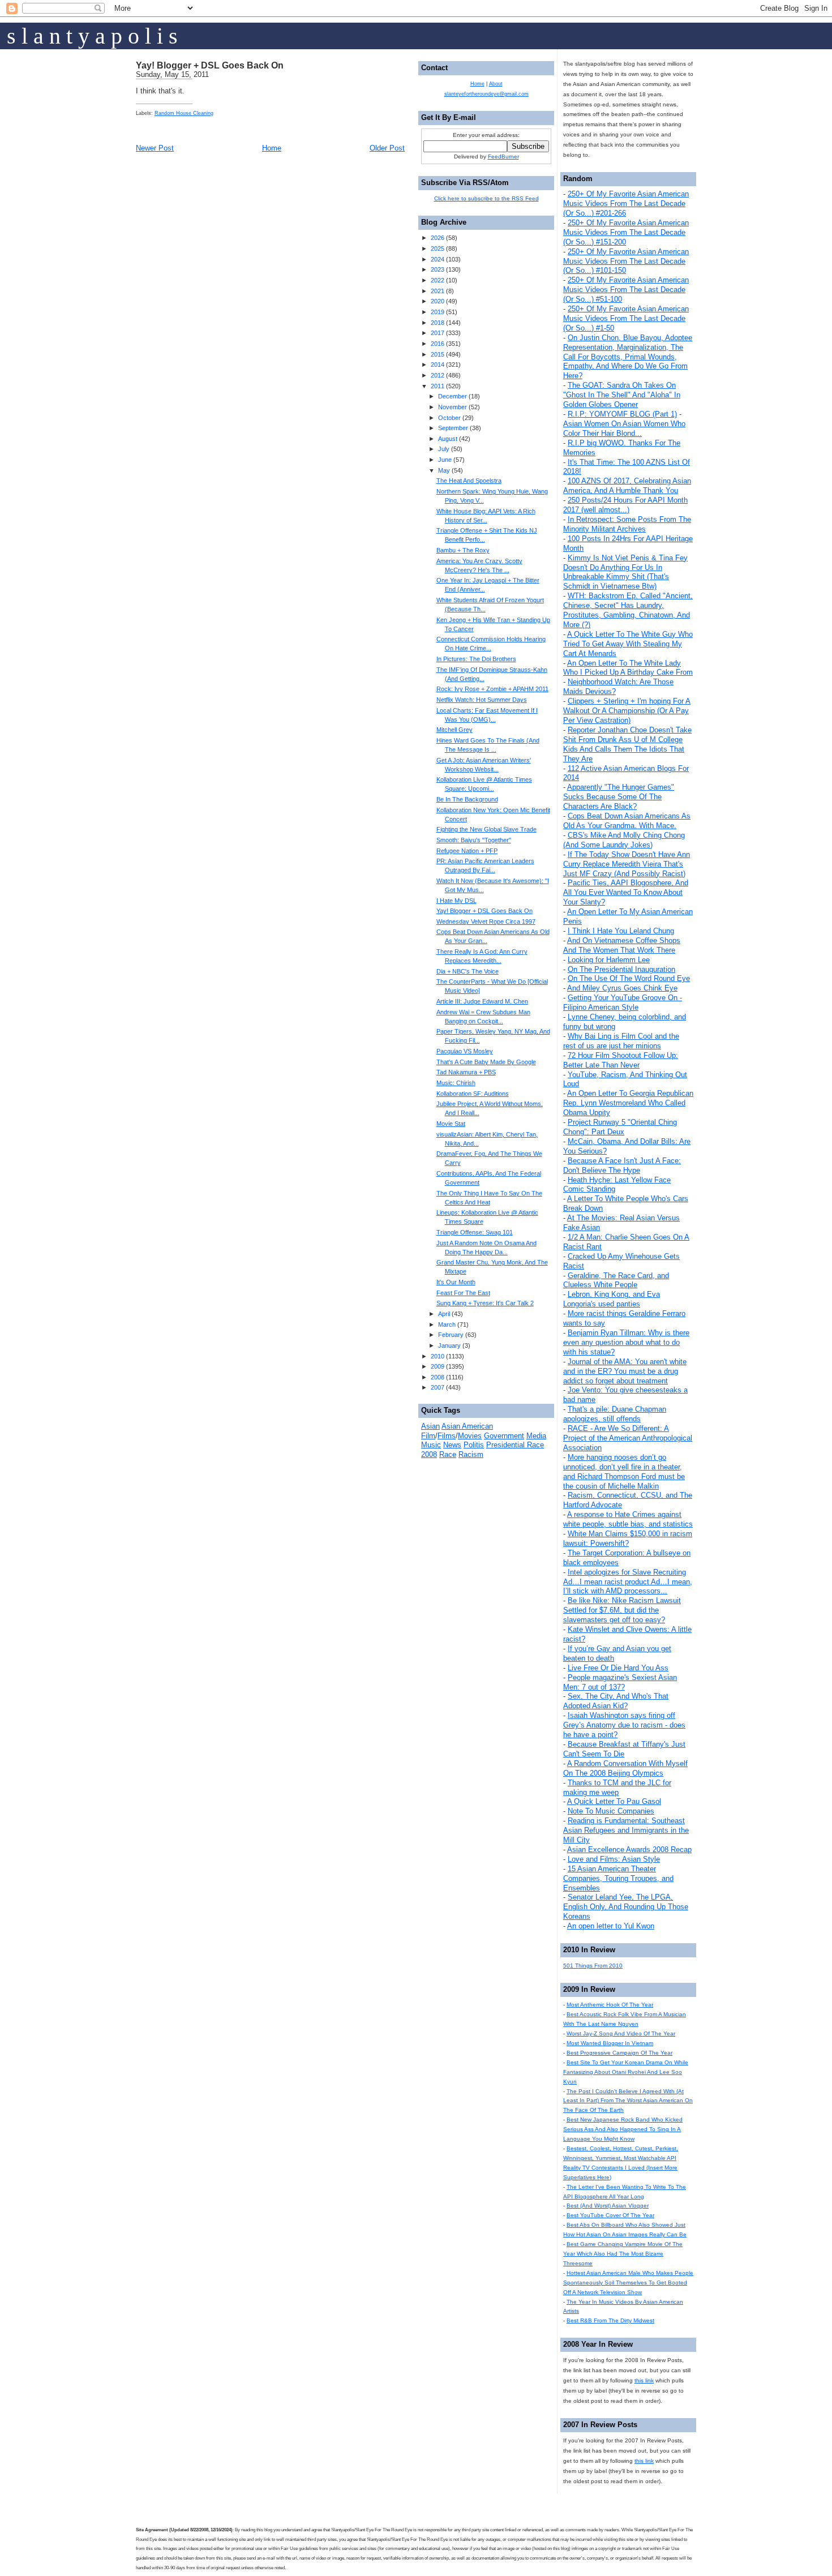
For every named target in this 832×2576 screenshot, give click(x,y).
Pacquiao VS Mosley (465, 1051)
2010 (438, 1356)
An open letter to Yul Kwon (611, 1926)
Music (431, 1445)
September (453, 428)
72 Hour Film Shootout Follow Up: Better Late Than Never (621, 1060)
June (445, 460)
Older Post (387, 148)
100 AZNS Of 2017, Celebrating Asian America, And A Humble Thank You (627, 486)
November (453, 407)
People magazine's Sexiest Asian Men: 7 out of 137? (620, 1682)
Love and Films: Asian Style (614, 1859)
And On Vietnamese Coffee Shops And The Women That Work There (622, 945)
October (449, 418)
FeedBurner (503, 157)
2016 (438, 344)
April (444, 1314)
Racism (471, 1454)
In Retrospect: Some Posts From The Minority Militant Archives (627, 524)
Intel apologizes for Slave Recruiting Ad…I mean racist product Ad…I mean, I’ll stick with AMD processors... (628, 1582)
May (444, 470)
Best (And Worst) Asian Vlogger (608, 2206)
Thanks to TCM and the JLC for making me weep (617, 1788)
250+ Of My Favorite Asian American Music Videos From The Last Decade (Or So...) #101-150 (626, 261)
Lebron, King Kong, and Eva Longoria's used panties (612, 1299)
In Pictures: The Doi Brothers (476, 659)
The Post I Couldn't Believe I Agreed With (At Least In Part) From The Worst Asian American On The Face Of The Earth (628, 2101)
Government (504, 1436)
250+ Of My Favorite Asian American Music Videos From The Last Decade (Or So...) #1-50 (626, 318)
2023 (438, 269)
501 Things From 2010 (593, 1966)
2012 (438, 375)
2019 (438, 312)
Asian (430, 1426)
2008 (438, 1377)
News (452, 1445)
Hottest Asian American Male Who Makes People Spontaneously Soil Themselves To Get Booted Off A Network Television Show (628, 2283)
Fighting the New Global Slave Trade (486, 829)
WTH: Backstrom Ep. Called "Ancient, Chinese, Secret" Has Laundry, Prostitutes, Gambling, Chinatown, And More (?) (628, 610)
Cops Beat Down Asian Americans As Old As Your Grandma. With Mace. (627, 821)
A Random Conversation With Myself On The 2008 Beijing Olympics (625, 1768)
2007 (438, 1387)
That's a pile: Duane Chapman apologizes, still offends (615, 1414)
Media (536, 1436)
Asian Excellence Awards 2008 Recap (629, 1850)
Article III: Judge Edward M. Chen (482, 1001)
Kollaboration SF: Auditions (473, 1094)
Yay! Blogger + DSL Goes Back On (210, 65)
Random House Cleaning (184, 113)
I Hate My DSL (456, 901)
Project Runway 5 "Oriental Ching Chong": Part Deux (620, 1127)
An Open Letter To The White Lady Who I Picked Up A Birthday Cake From (628, 668)
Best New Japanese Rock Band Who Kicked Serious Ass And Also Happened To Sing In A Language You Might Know (623, 2129)
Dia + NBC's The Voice (468, 971)
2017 (438, 333)
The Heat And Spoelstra (469, 481)
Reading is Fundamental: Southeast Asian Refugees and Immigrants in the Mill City (626, 1830)
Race (448, 1454)
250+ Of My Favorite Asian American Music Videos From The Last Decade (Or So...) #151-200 (626, 232)
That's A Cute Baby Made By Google (486, 1062)
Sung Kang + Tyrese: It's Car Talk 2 (485, 1303)
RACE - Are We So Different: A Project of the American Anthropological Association (628, 1438)
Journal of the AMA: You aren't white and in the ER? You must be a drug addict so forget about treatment (625, 1371)
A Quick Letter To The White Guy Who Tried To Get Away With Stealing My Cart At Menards (628, 644)
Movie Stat (451, 1124)
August (448, 439)
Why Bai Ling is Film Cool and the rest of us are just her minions (621, 1041)
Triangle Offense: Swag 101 (475, 1232)
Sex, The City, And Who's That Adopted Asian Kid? (616, 1701)
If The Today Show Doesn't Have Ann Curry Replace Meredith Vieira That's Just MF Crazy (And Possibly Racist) (627, 864)
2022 (438, 280)
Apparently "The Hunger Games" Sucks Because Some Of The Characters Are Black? (619, 797)
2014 (438, 365)
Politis (474, 1445)
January (449, 1345)
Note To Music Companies (611, 1811)
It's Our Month (456, 1282)
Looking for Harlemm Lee (609, 960)
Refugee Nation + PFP (467, 851)
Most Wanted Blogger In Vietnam (610, 2043)
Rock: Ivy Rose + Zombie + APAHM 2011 (492, 689)
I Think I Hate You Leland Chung (621, 931)
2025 (438, 248)
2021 (438, 291)
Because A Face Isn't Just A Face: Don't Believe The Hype (622, 1165)
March (447, 1325)
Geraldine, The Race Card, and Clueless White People (616, 1280)
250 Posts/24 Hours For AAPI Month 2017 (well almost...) (625, 505)
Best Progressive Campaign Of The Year (619, 2053)
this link (644, 2380)
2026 (438, 238)
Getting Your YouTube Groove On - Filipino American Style (623, 1002)
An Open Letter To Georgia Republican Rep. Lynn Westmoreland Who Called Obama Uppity (628, 1103)
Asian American (467, 1426)
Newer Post (155, 148)
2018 (438, 323)
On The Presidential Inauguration (621, 969)
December (453, 396)
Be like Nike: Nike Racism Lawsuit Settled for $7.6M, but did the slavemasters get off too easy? (622, 1610)
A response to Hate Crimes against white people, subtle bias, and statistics (628, 1519)
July (444, 449)
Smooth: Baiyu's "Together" (474, 840)
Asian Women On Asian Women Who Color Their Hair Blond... (624, 428)
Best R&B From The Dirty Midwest (610, 2320)
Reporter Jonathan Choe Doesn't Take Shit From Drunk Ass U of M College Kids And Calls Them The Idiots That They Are (627, 744)
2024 (438, 259)
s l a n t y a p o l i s (92, 36)
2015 (438, 354)
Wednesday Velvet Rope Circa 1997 (486, 921)
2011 (438, 386)
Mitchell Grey (454, 730)
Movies (470, 1436)
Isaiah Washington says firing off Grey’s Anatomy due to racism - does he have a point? (624, 1725)
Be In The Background (467, 799)
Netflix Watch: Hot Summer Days (482, 700)
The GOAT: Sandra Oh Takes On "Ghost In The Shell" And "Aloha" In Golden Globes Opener (622, 395)
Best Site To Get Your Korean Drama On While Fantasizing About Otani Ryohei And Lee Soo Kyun (626, 2072)
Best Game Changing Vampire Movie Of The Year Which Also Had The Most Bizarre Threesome (623, 2254)
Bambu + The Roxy (463, 550)
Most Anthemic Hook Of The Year (610, 2005)
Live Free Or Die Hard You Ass (618, 1668)
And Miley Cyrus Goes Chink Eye (622, 988)
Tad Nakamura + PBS (466, 1072)
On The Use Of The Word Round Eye (629, 978)
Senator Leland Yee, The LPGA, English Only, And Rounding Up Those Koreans (626, 1907)
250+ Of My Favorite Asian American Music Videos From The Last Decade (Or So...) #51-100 (626, 290)
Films (447, 1436)
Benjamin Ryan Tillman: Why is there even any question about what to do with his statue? (626, 1342)
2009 (438, 1366)
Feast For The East (463, 1293)
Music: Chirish (456, 1083)
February (451, 1335)
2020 (438, 301)
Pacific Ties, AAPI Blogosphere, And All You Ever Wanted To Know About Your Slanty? (626, 892)
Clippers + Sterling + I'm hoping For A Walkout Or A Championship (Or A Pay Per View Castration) (627, 711)
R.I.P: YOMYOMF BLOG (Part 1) (622, 414)
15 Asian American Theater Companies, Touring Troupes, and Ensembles (618, 1878)
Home (272, 148)
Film (428, 1436)
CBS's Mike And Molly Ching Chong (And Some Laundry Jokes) (624, 840)
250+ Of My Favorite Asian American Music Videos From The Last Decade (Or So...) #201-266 (626, 203)
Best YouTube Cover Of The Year (610, 2215)
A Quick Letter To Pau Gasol (614, 1801)
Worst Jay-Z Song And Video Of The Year (621, 2033)
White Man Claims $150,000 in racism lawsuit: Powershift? (628, 1538)
